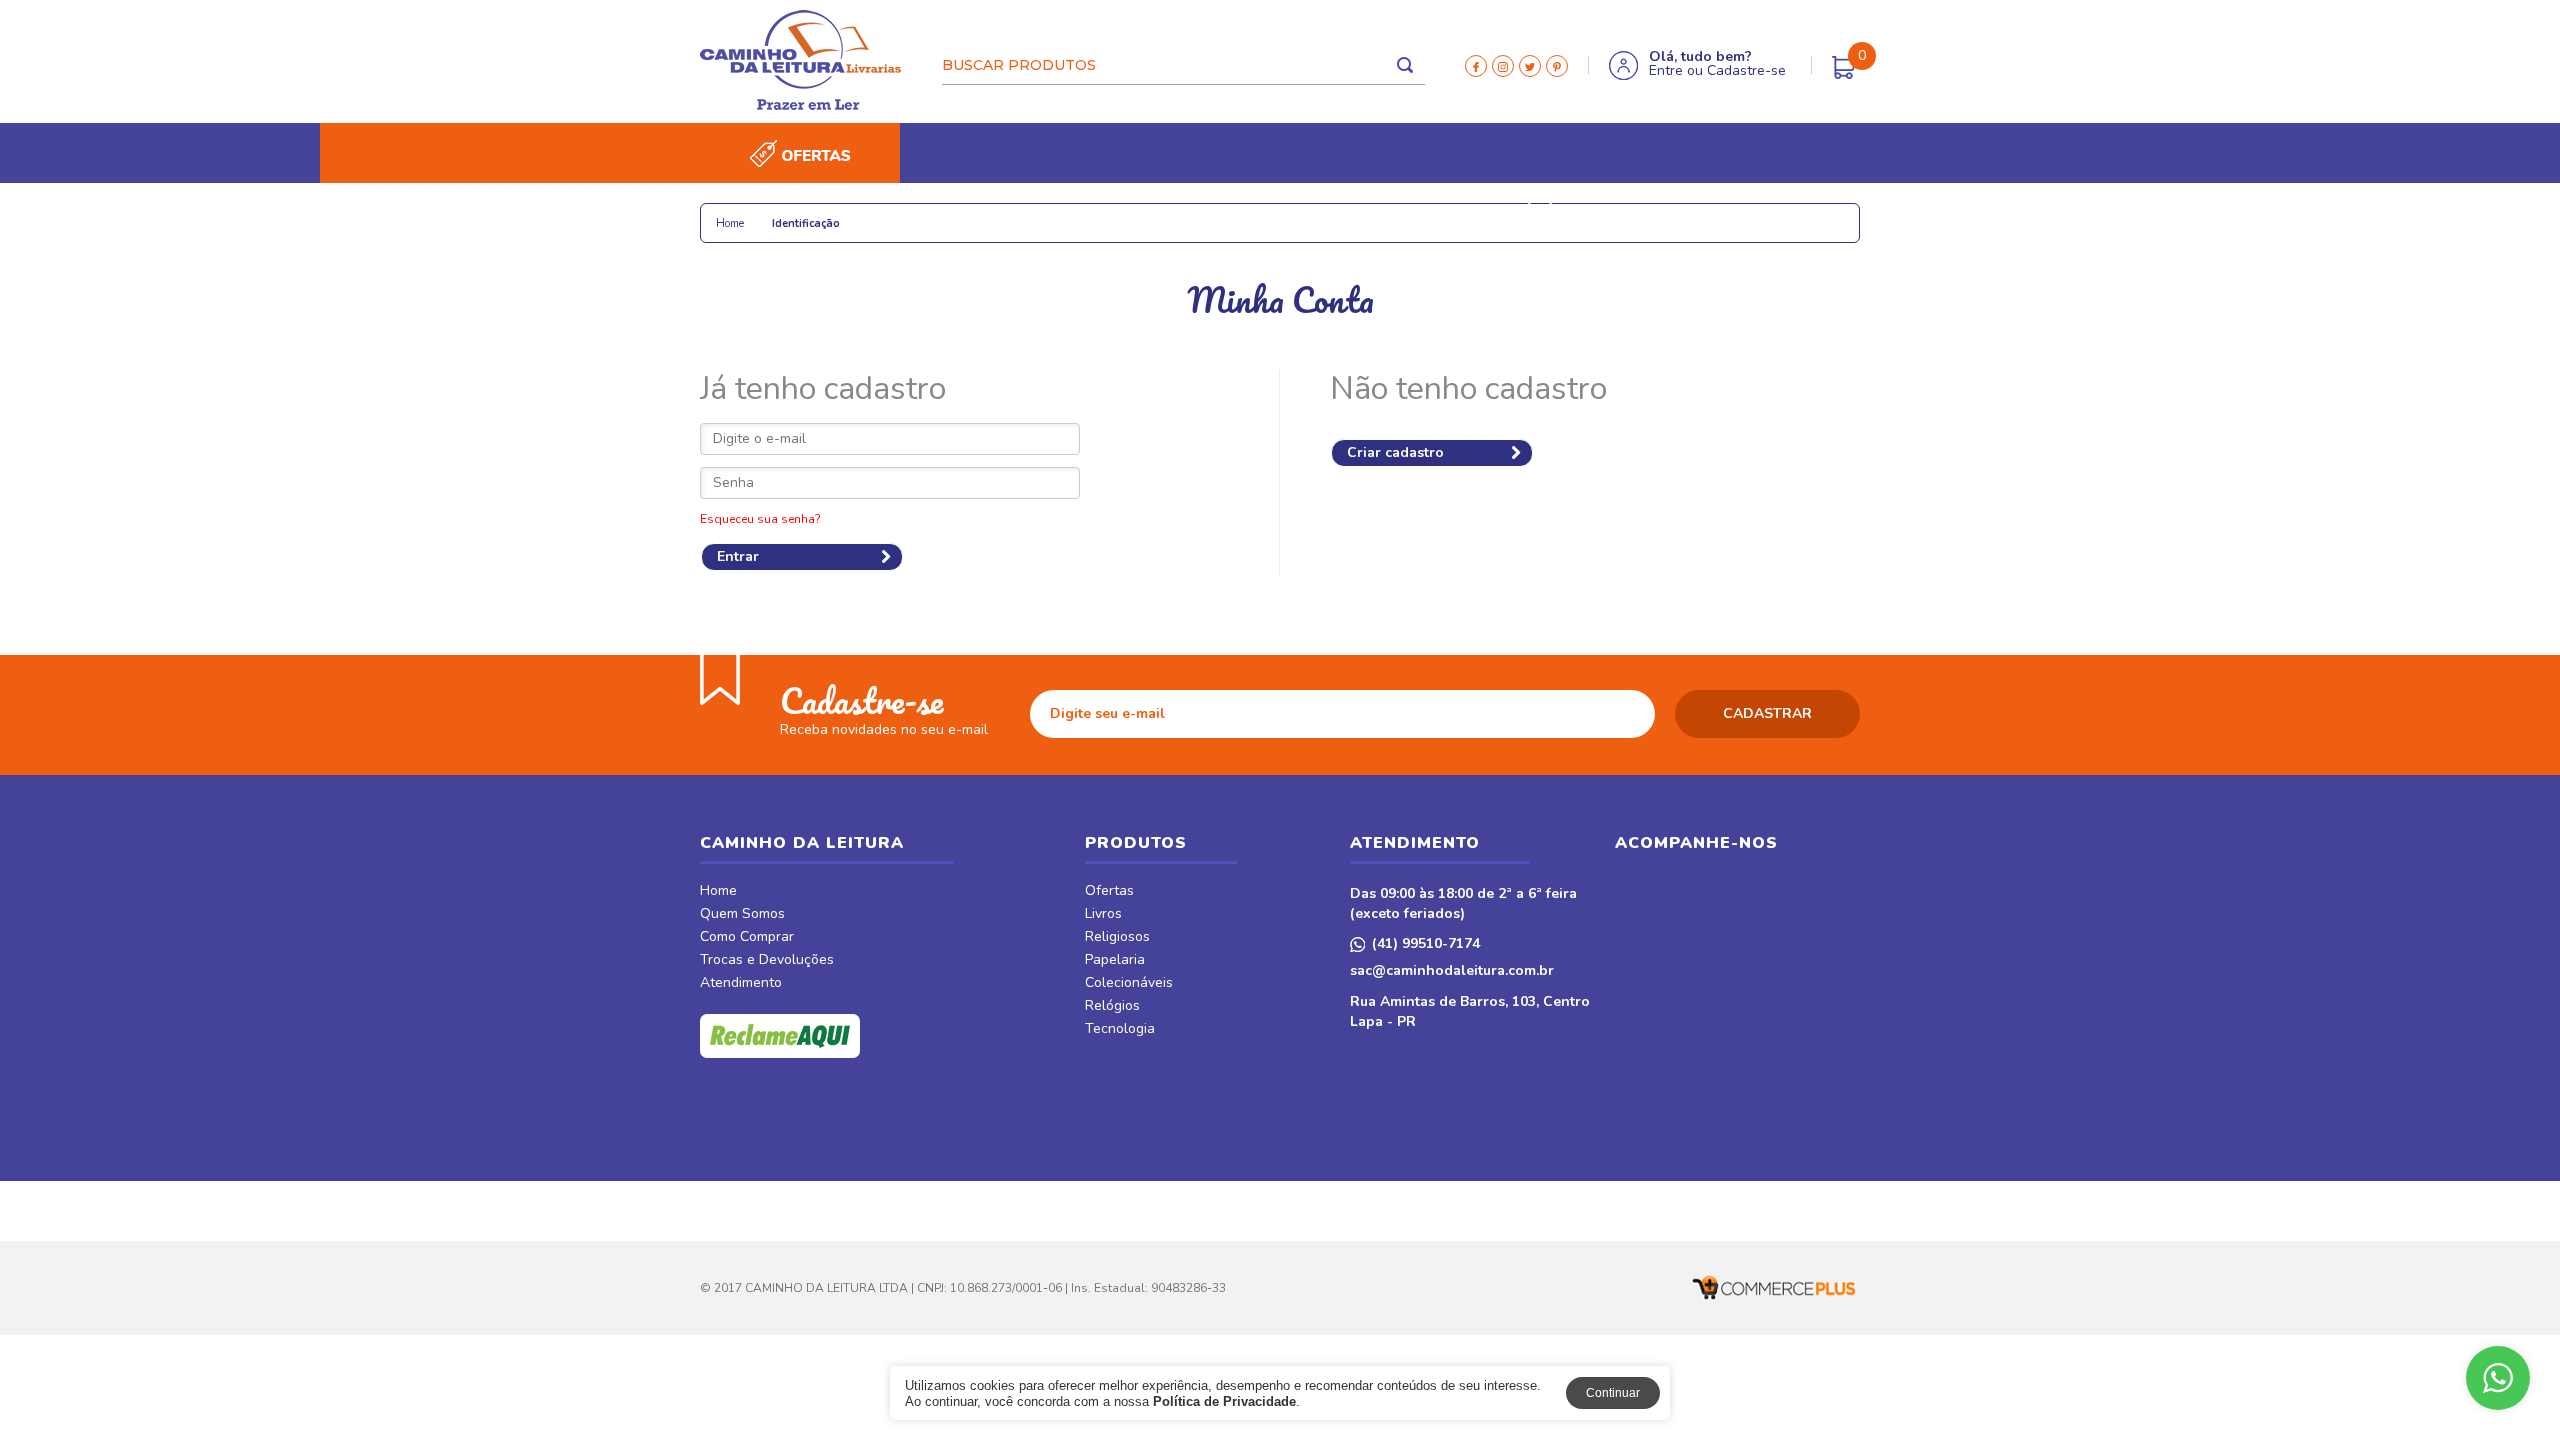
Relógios (1151, 212)
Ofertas (1109, 892)
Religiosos (829, 212)
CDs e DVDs (1361, 212)
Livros (738, 212)
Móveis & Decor (1613, 212)
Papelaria (929, 212)
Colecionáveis (1041, 212)
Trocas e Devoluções (767, 961)
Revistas (1459, 212)
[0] (1844, 67)
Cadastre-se (1746, 70)
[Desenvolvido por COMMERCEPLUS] (1770, 1288)
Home (718, 892)
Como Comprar (747, 938)
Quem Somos (742, 915)
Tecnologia (1253, 212)
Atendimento (741, 984)
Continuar (1613, 1393)
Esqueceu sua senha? (760, 519)
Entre (1666, 70)
